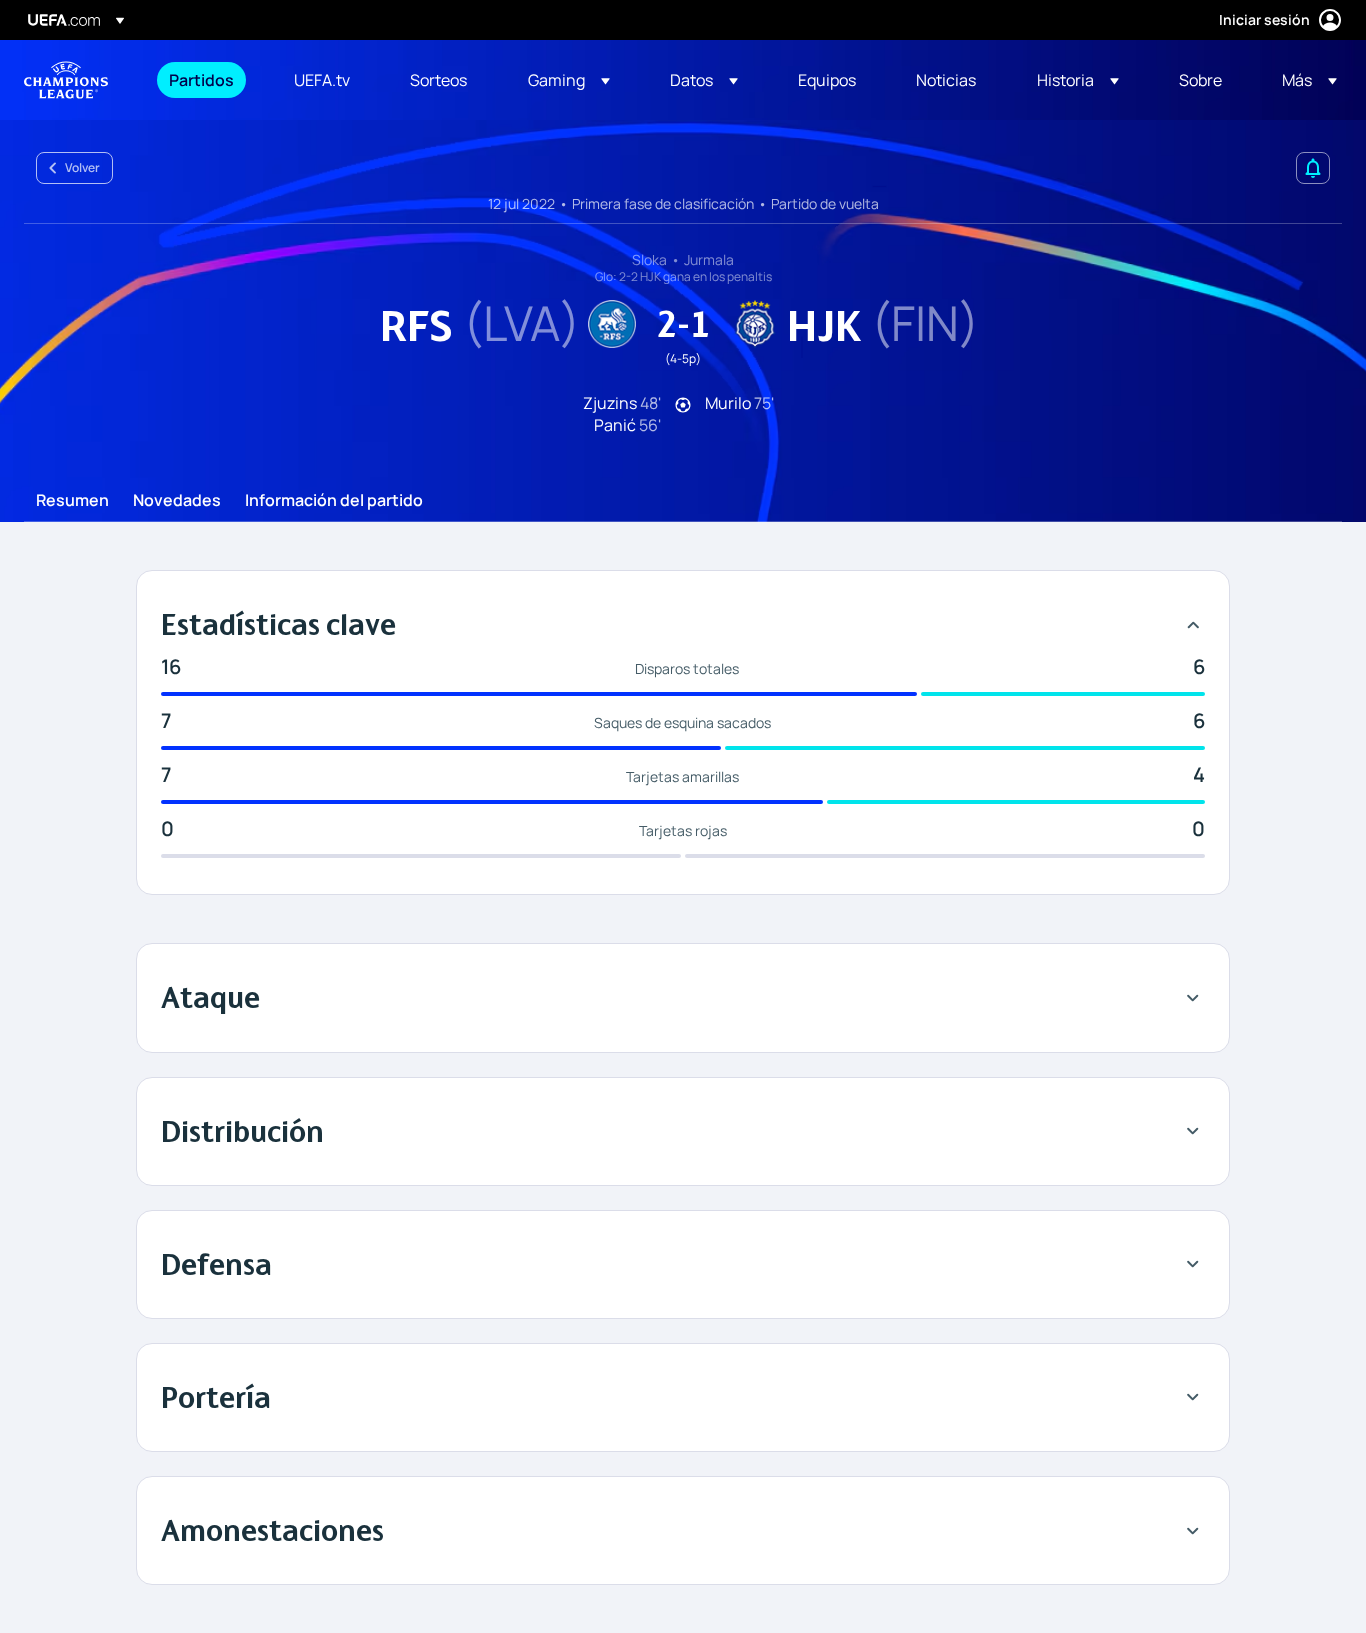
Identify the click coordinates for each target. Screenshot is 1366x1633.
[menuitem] (206, 80)
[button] (569, 80)
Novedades (177, 501)
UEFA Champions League (66, 80)
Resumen (72, 501)
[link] (201, 80)
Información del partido (334, 501)
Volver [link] (82, 167)
